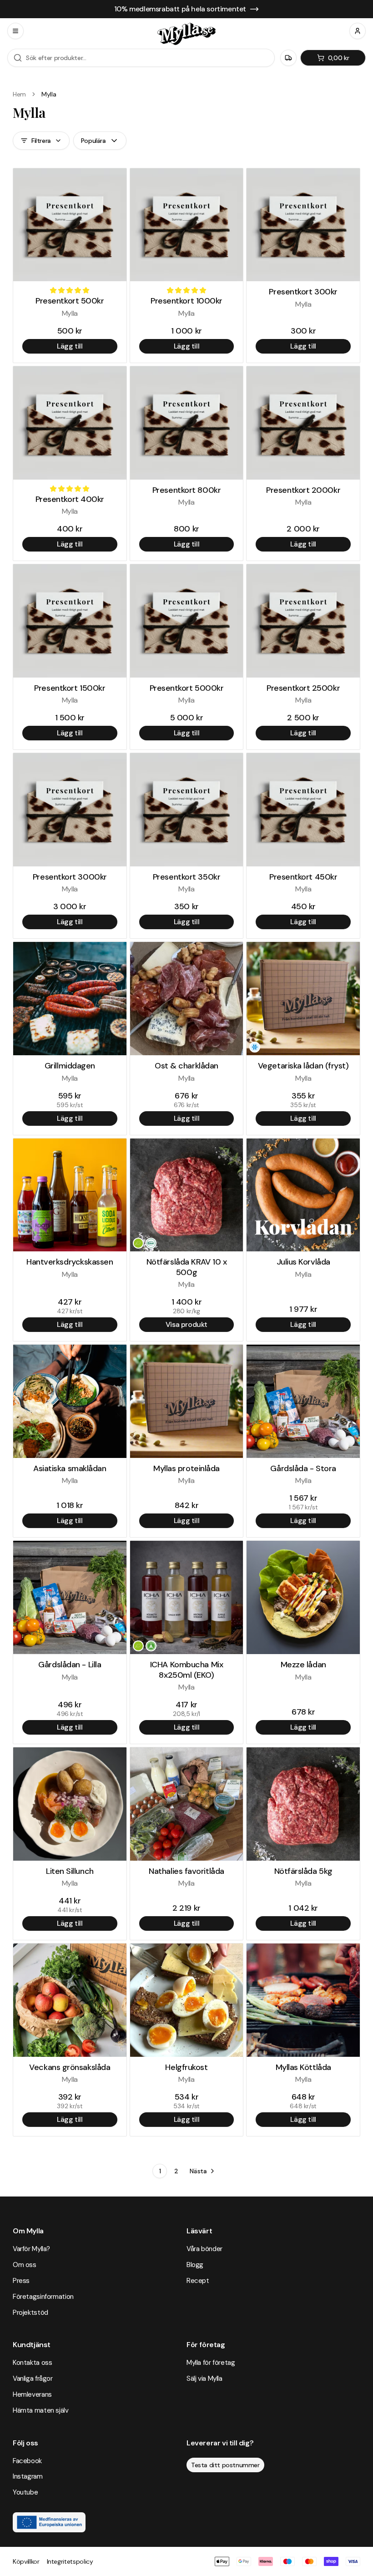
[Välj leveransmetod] (288, 58)
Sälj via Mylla (204, 2379)
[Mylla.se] (186, 34)
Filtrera (41, 141)
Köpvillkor (26, 2561)
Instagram (28, 2476)
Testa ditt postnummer (225, 2465)
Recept (198, 2281)
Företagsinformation (43, 2297)
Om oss (25, 2265)
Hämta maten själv (41, 2410)
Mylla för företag (211, 2363)
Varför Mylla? (31, 2249)
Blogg (195, 2265)
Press (21, 2281)
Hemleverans (32, 2394)
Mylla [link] (49, 94)
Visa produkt (186, 1324)
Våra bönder (204, 2249)
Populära (93, 141)
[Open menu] (15, 31)
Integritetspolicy (70, 2561)
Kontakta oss (32, 2363)
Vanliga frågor (33, 2379)
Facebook (27, 2461)
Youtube (25, 2492)
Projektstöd (30, 2313)
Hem (19, 94)
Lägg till (70, 346)
